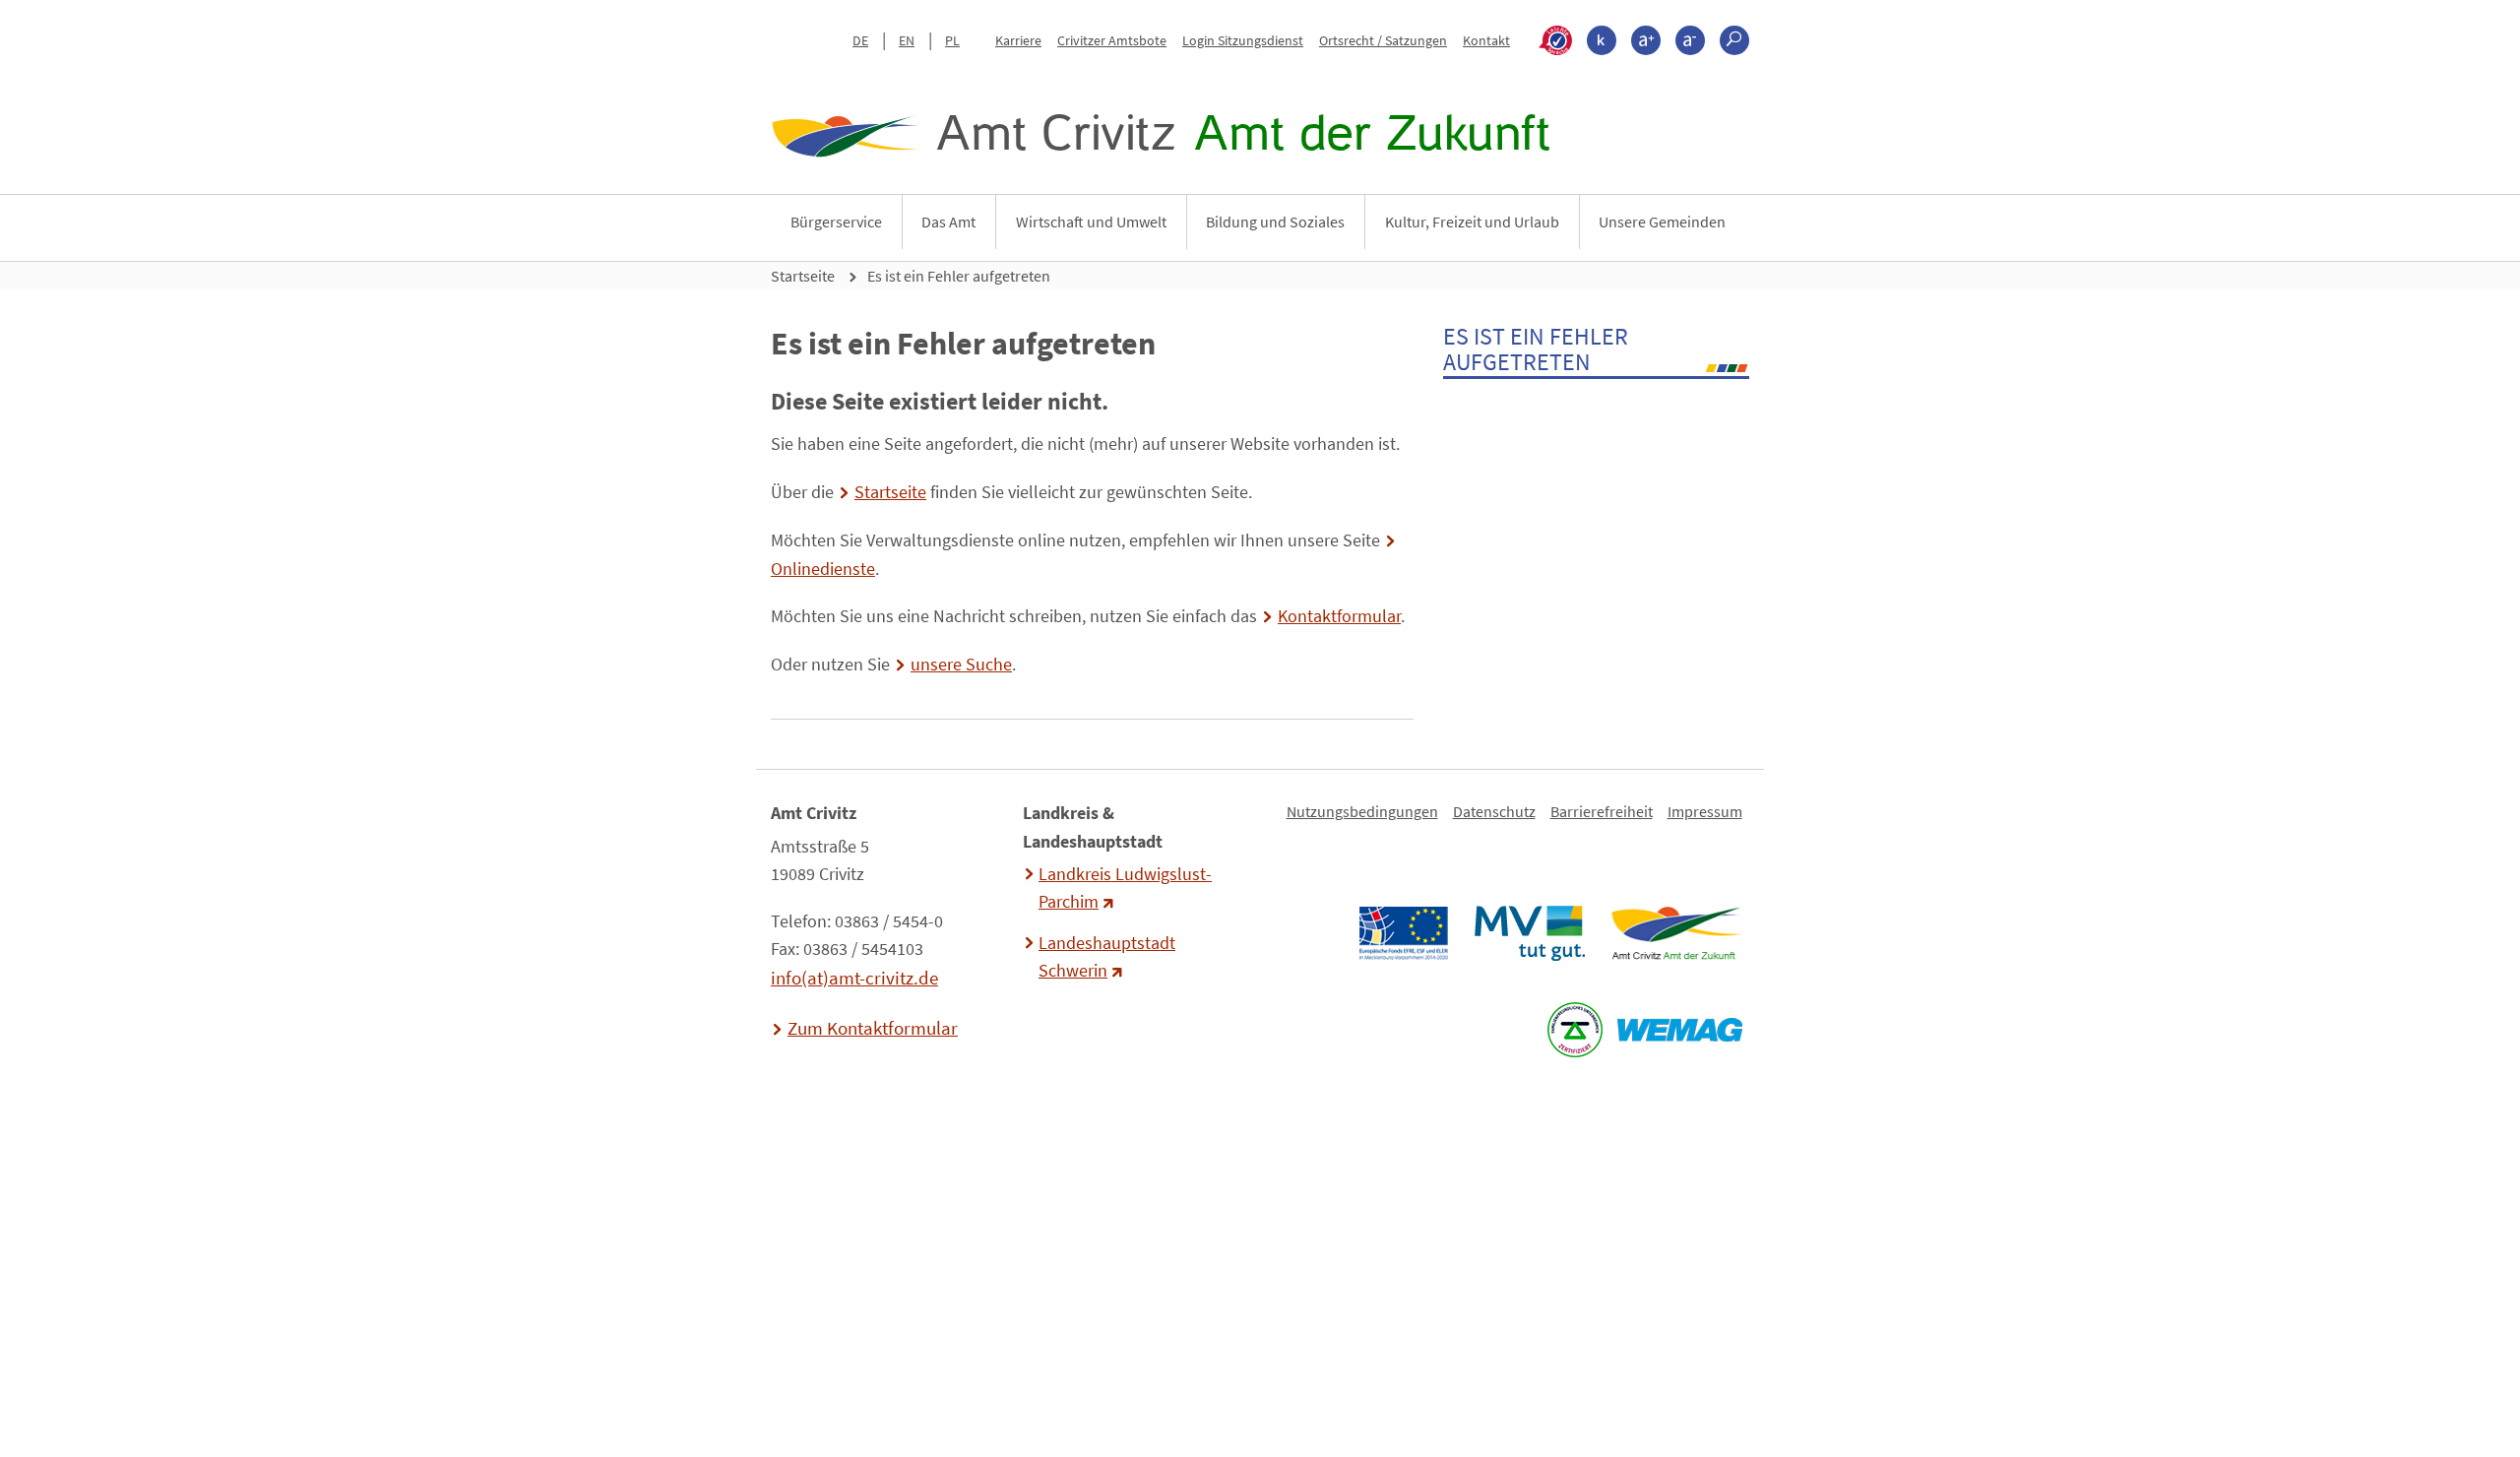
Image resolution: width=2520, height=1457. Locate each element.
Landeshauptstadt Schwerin (1107, 957)
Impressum (1705, 811)
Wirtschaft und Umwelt (1091, 222)
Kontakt (1486, 40)
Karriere (1018, 40)
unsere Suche (961, 665)
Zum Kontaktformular (873, 1028)
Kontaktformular (1339, 616)
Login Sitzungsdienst (1243, 40)
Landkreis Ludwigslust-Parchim (1125, 888)
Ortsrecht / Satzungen (1383, 40)
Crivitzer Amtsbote (1112, 40)
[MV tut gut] (1529, 933)
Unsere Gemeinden (1662, 222)
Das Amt (948, 222)
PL (952, 40)
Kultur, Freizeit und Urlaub (1472, 222)
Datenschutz (1494, 811)
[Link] (1676, 933)
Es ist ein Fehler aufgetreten (959, 276)
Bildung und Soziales (1275, 222)
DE (860, 40)
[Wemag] (1679, 1030)
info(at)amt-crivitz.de (854, 978)
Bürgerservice (836, 222)
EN (907, 40)
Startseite (803, 276)
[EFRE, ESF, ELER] (1403, 933)
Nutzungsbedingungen (1362, 811)
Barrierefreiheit (1602, 811)
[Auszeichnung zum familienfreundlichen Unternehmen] (1575, 1030)
